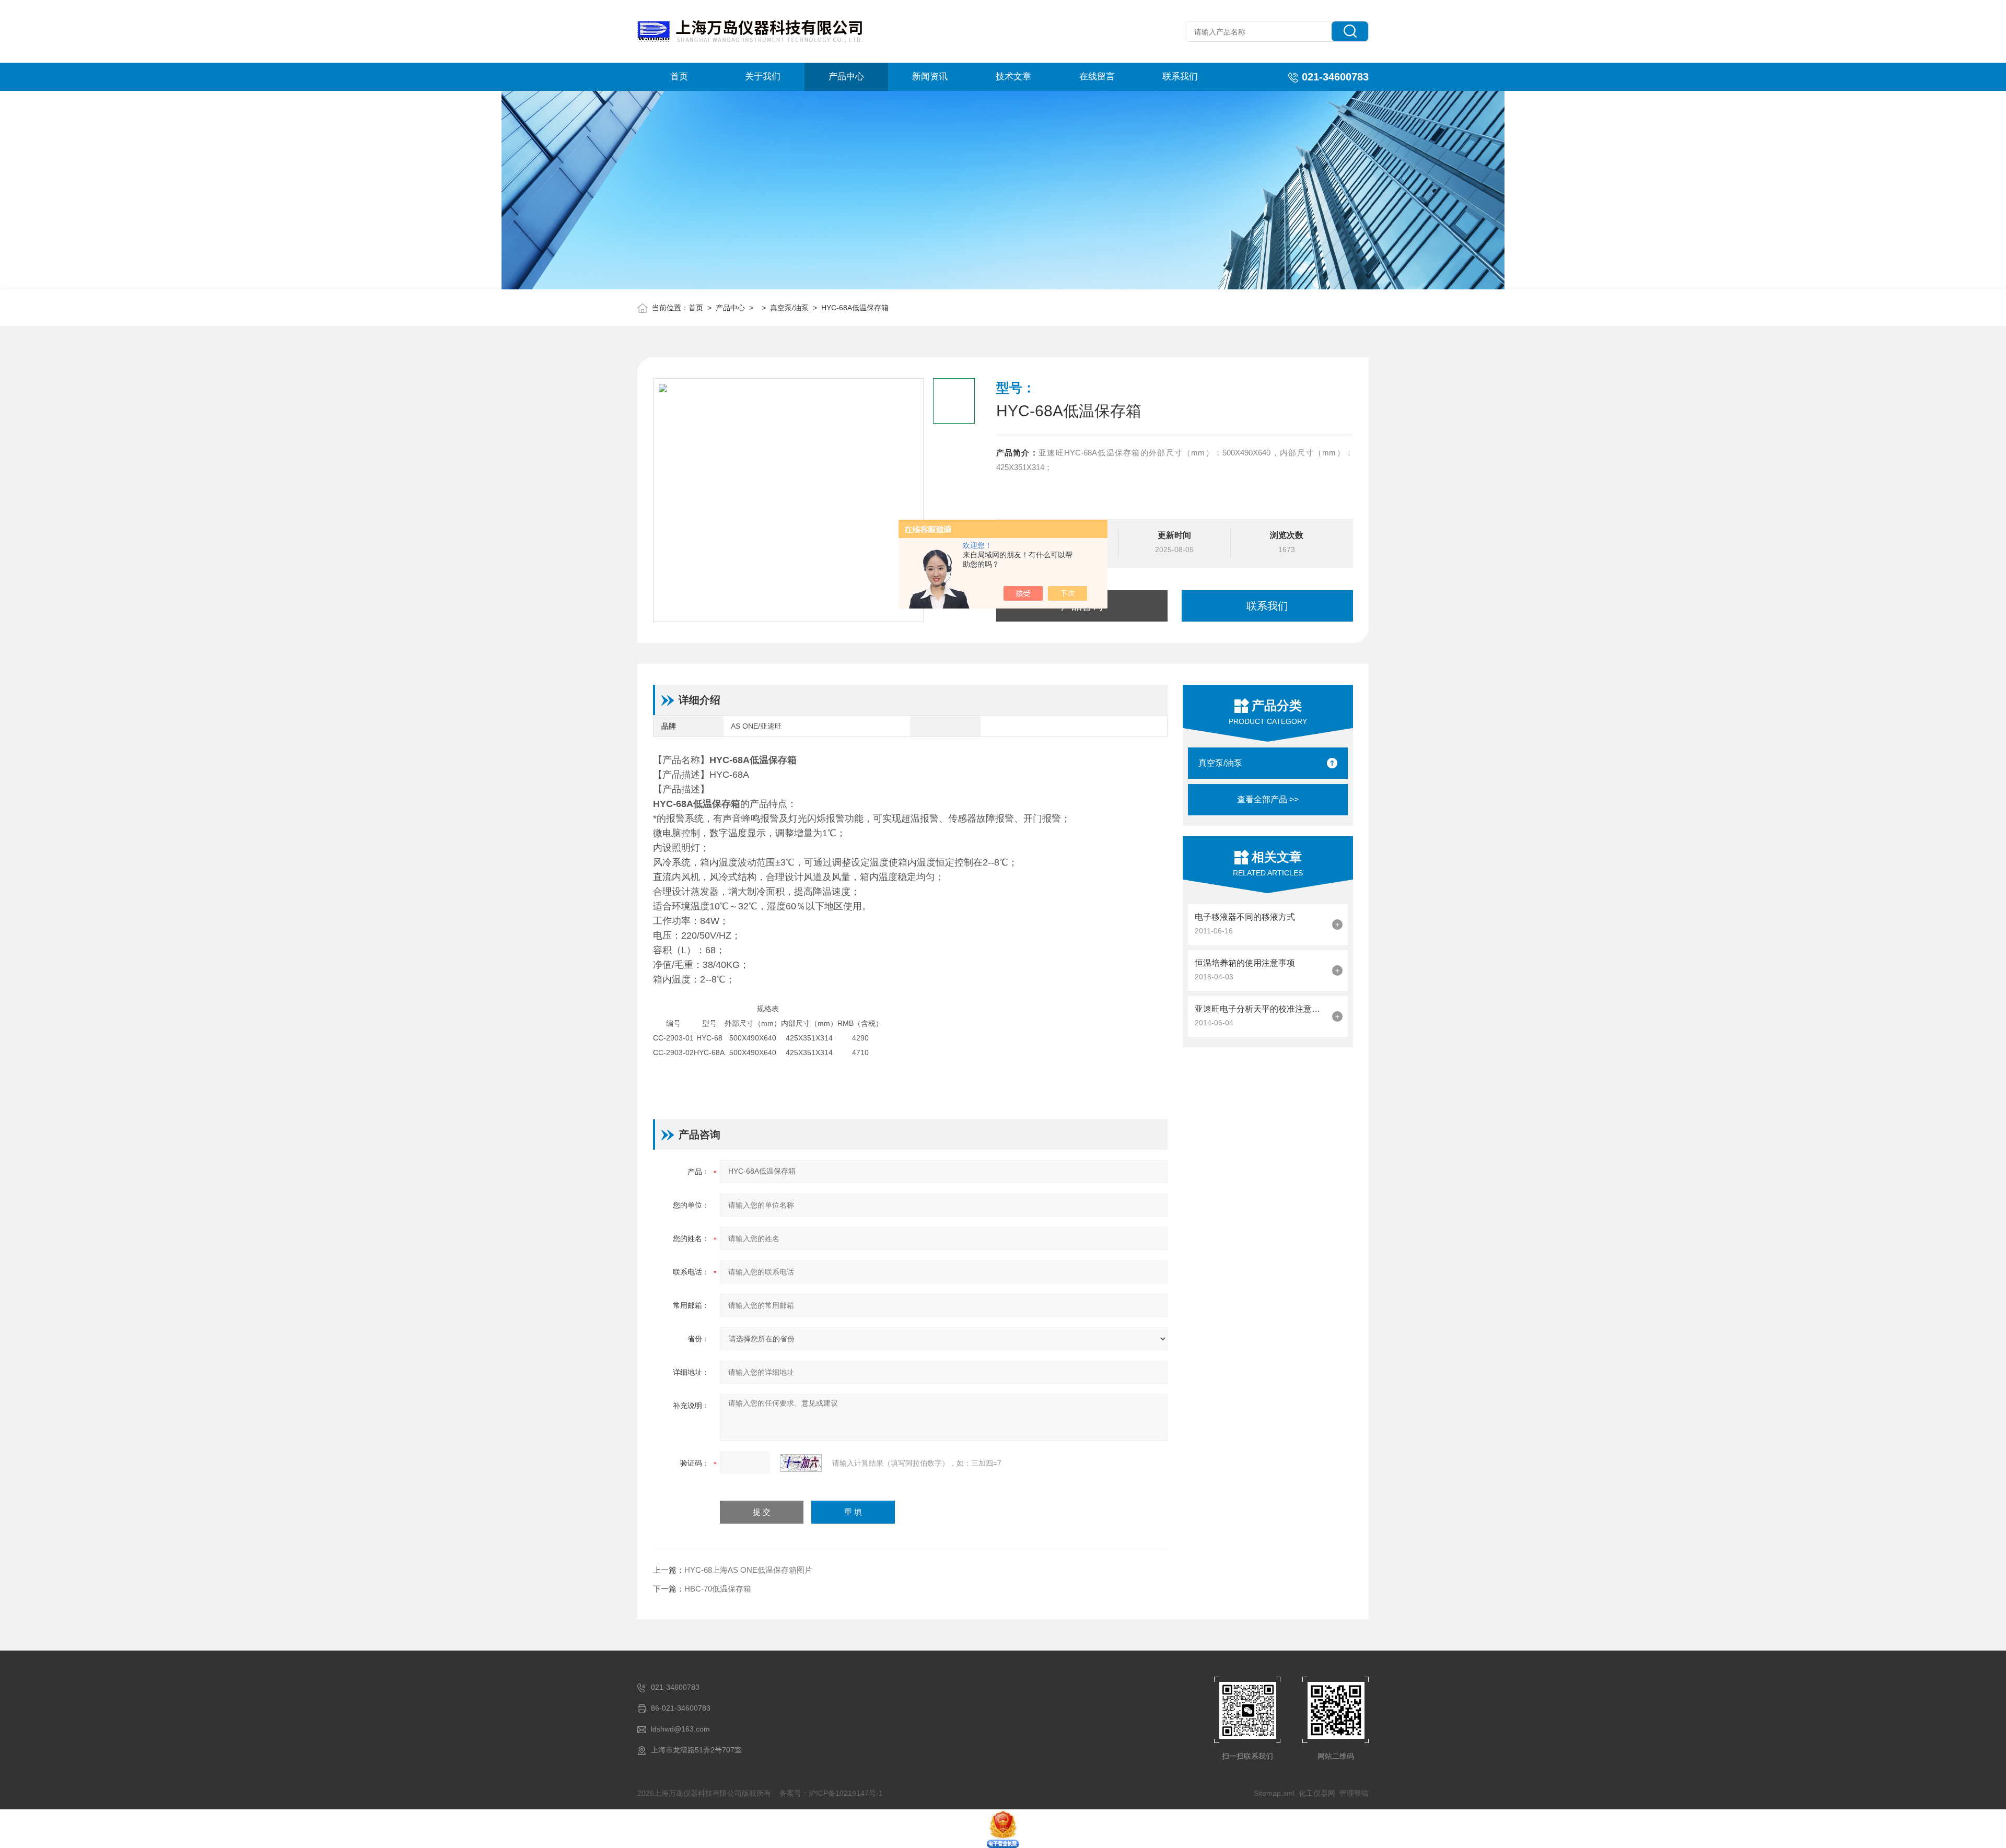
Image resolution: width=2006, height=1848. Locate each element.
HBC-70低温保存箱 (718, 1589)
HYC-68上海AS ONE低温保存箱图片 (748, 1570)
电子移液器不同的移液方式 (1245, 917)
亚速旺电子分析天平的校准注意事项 (1261, 1009)
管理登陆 (1354, 1793)
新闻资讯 (930, 77)
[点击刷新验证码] (801, 1463)
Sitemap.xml (1274, 1793)
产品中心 (846, 77)
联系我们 (1180, 77)
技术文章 (1013, 77)
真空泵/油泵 (789, 308)
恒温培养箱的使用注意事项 (1245, 963)
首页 (679, 77)
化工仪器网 (1317, 1793)
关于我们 (763, 77)
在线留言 (1097, 77)
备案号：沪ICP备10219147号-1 (831, 1793)
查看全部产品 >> (1268, 799)
